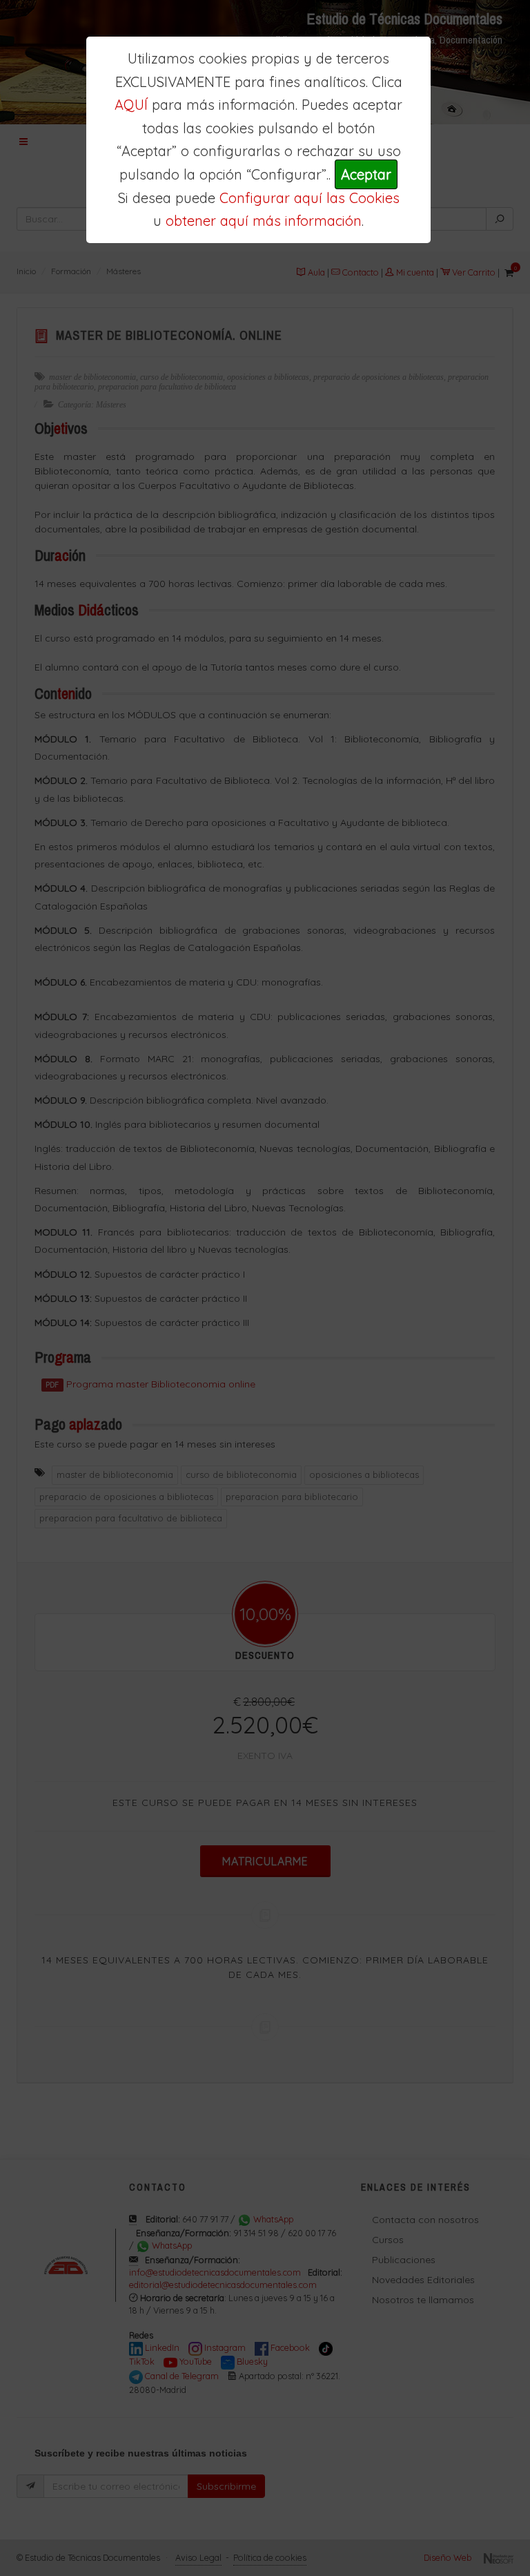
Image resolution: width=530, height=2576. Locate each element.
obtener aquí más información (264, 221)
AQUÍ (131, 105)
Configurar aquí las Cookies (310, 198)
